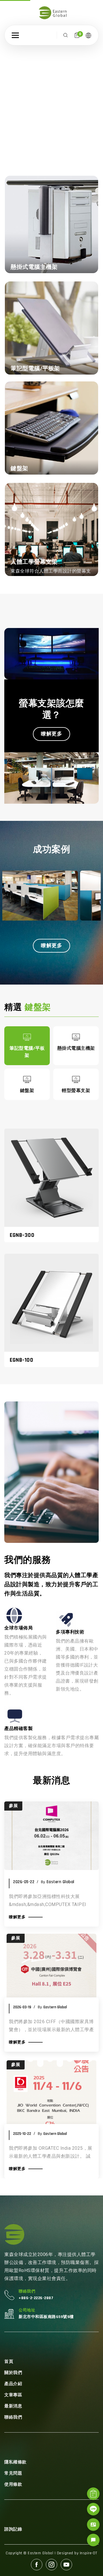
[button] (15, 35)
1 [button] (38, 145)
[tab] (27, 1046)
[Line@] (93, 2509)
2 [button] (54, 145)
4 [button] (85, 145)
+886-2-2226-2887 (36, 2298)
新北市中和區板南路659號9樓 (46, 2317)
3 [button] (69, 145)
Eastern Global (55, 2007)
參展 (16, 1938)
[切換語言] (88, 35)
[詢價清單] (93, 2494)
